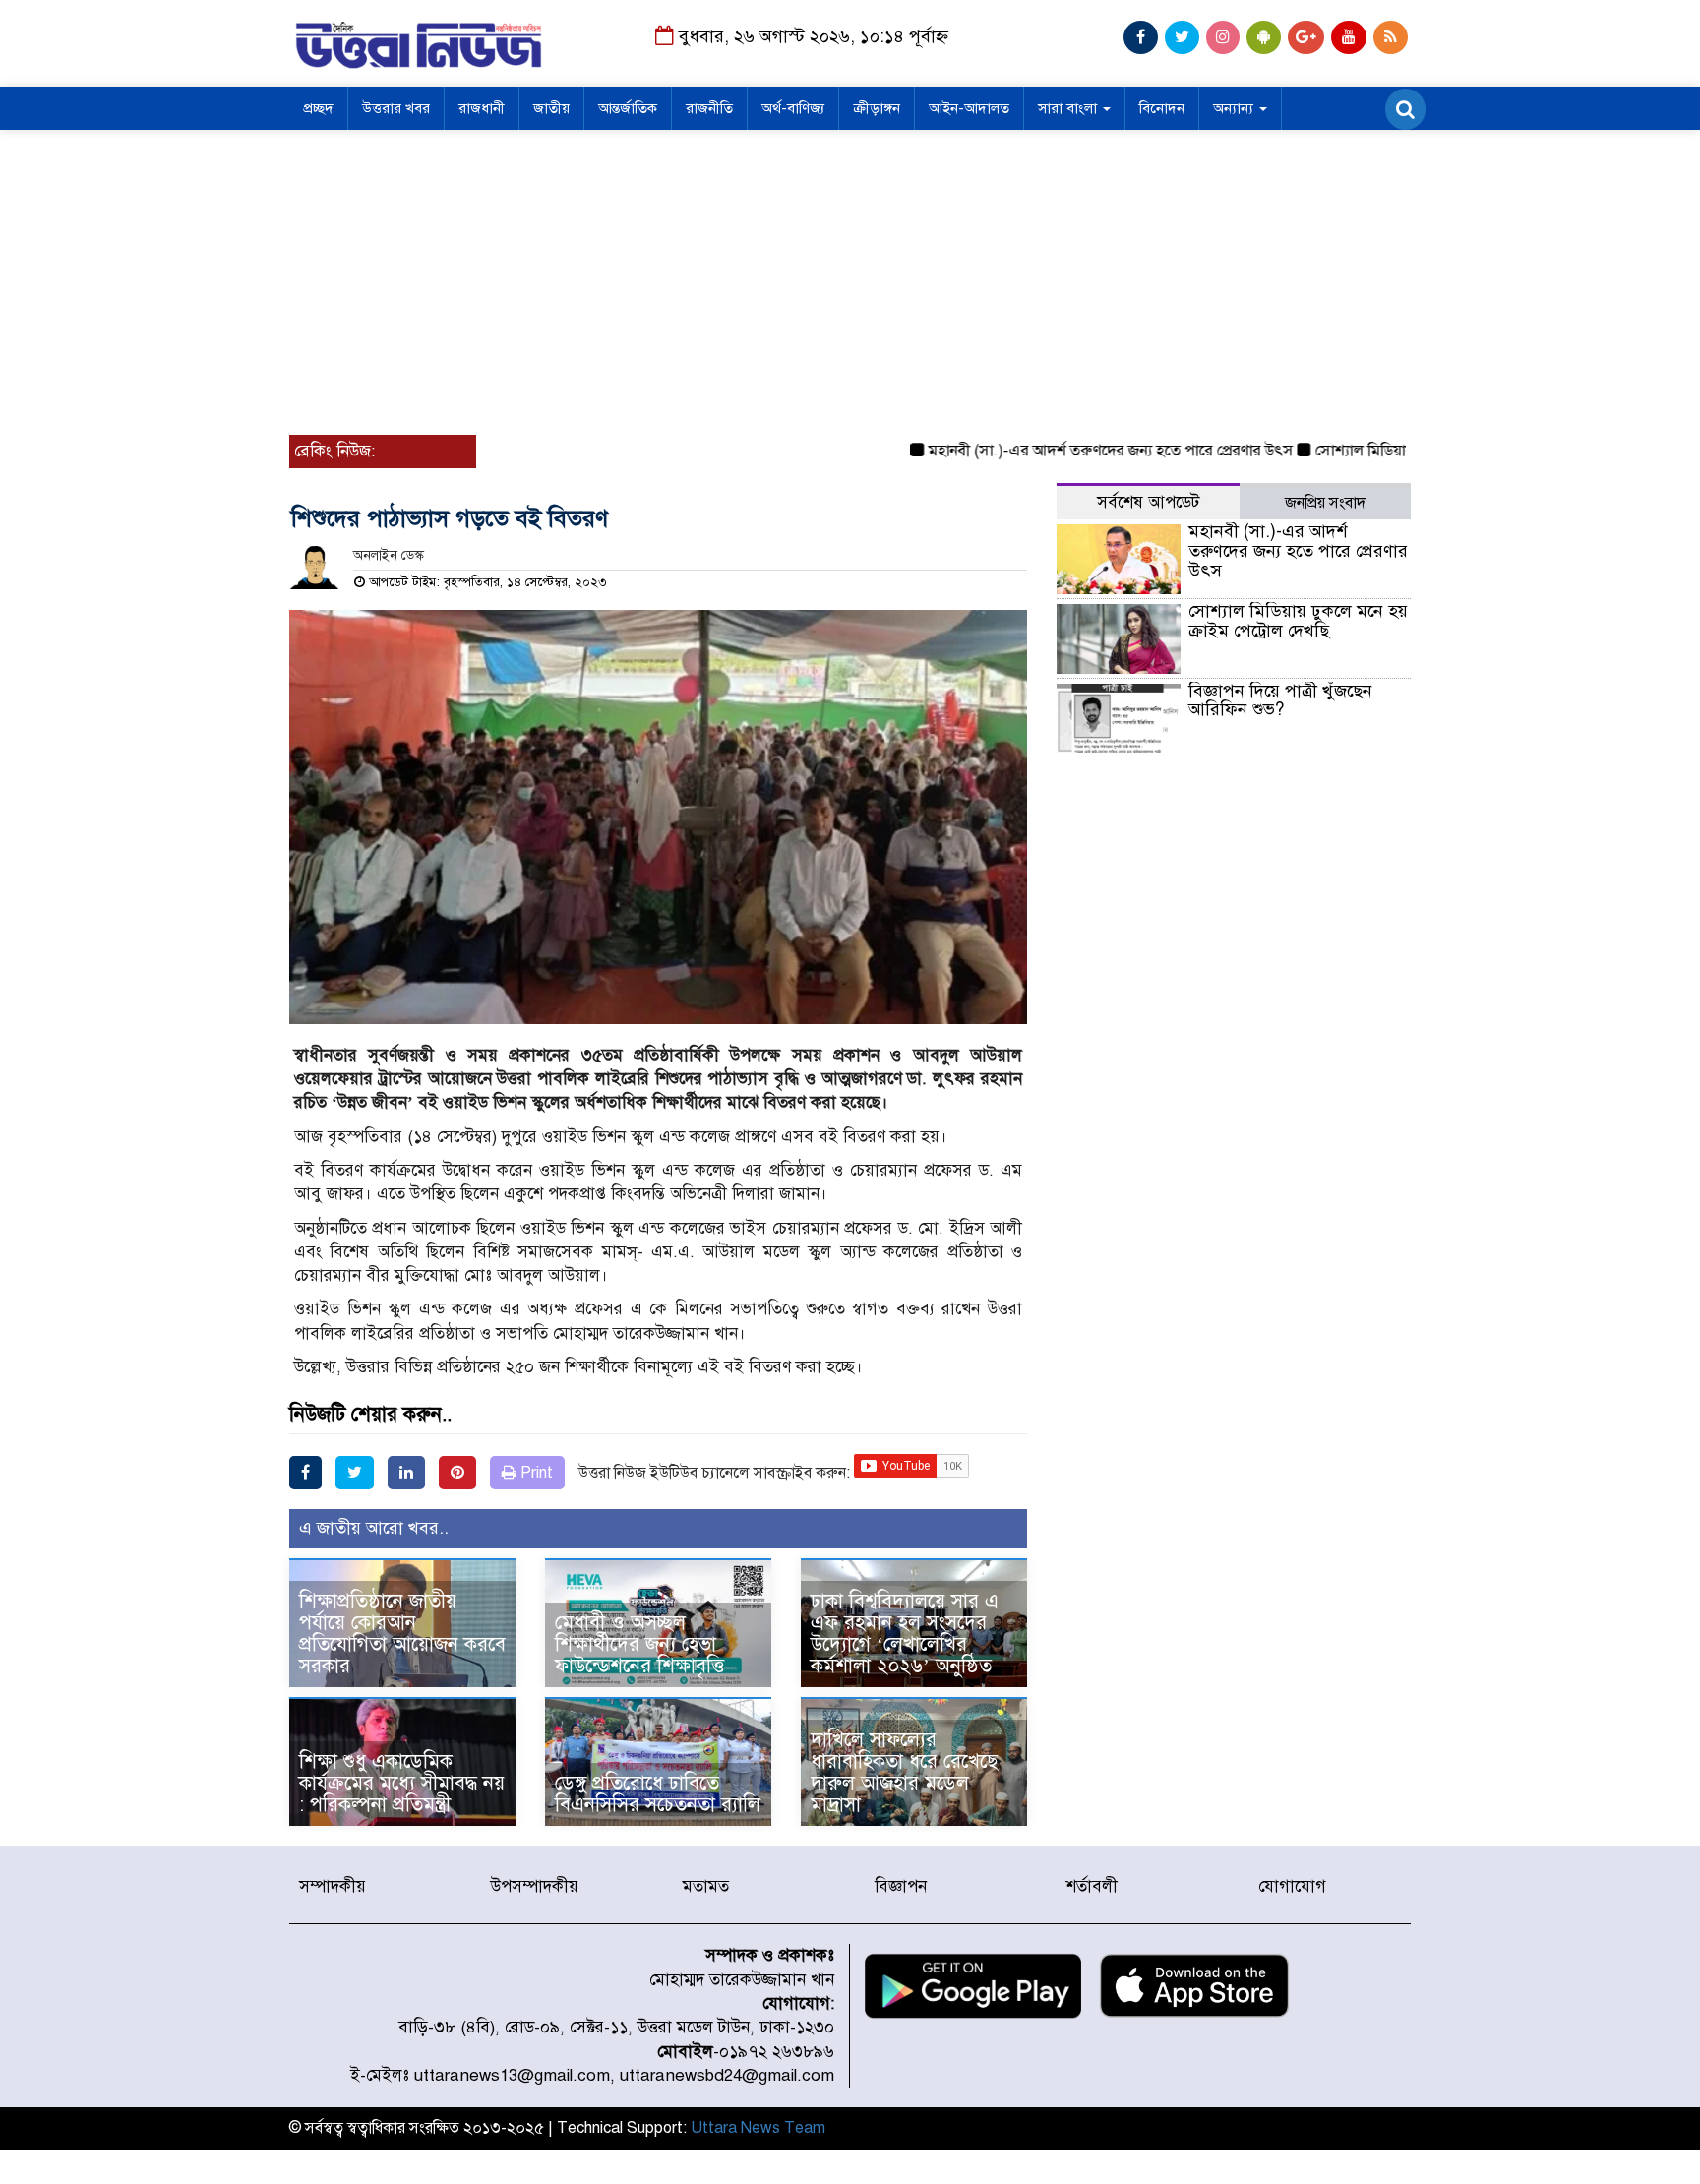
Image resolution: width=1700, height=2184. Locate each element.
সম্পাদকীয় (333, 1886)
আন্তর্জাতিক (628, 108)
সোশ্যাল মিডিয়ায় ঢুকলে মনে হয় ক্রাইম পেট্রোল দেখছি (1298, 621)
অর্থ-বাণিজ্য (793, 108)
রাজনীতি (709, 108)
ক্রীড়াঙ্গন (877, 108)
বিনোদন (1162, 108)
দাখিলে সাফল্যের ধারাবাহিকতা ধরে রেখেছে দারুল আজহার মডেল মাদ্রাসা (904, 1772)
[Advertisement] (850, 277)
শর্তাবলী (1092, 1886)
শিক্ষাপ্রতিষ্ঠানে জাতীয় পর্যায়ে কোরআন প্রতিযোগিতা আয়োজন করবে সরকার (402, 1634)
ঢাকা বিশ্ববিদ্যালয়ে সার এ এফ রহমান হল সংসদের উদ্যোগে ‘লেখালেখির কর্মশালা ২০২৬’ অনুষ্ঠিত (905, 1634)
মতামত (706, 1886)
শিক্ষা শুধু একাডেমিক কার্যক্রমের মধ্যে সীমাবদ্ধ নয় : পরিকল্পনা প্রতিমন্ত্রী (402, 1783)
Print (535, 1473)
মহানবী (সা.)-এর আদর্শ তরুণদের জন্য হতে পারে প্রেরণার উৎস (1070, 451)
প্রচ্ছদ (318, 108)
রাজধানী (482, 108)
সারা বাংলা (1069, 108)
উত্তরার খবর (396, 108)
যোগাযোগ (1292, 1886)
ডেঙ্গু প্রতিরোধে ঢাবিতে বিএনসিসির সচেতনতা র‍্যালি (658, 1794)
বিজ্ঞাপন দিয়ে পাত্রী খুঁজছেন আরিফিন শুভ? (1280, 700)
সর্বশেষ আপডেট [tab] (1148, 502)
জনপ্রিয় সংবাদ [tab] (1325, 503)
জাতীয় (551, 108)
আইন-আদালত (969, 108)
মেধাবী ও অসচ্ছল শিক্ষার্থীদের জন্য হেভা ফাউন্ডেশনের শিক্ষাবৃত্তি (639, 1644)
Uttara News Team (758, 2128)
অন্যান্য (1235, 108)
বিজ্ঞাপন (901, 1886)
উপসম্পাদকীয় (535, 1886)
